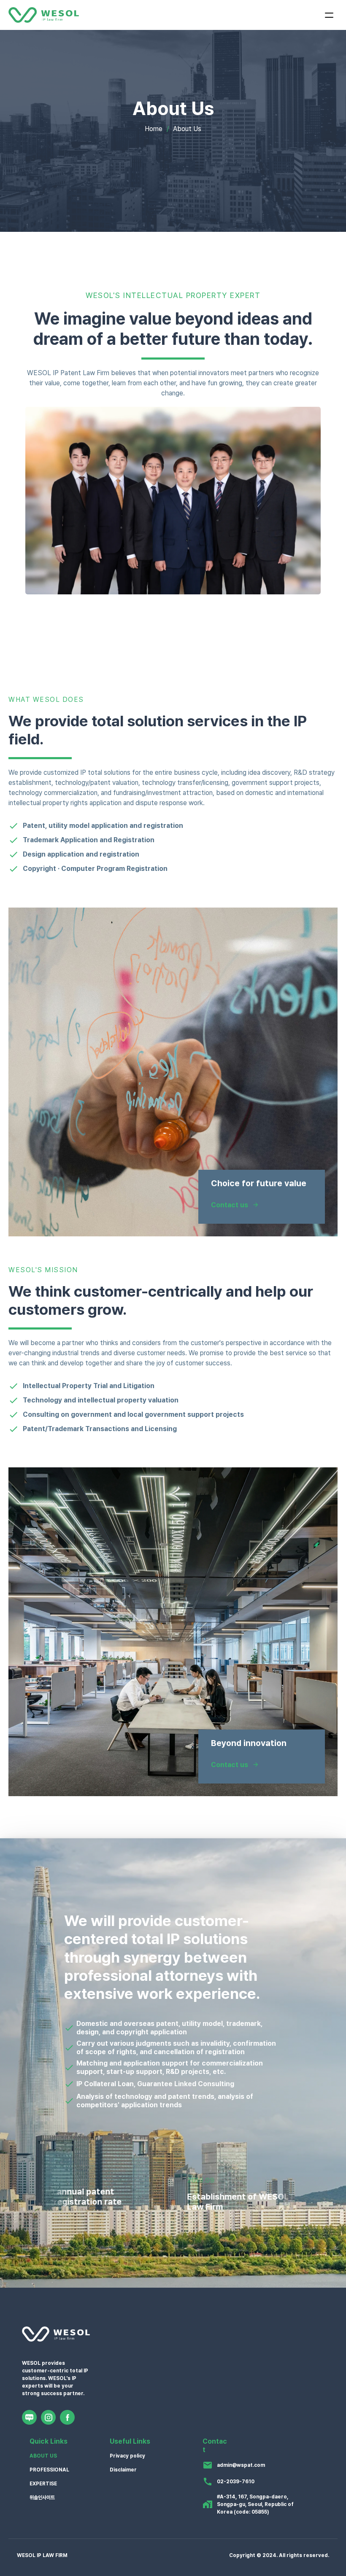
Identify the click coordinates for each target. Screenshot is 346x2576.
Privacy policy (127, 2456)
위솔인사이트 (42, 2498)
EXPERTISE (43, 2484)
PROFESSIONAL (49, 2470)
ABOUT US (43, 2456)
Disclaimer (123, 2470)
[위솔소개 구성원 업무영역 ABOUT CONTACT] (173, 15)
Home (154, 129)
